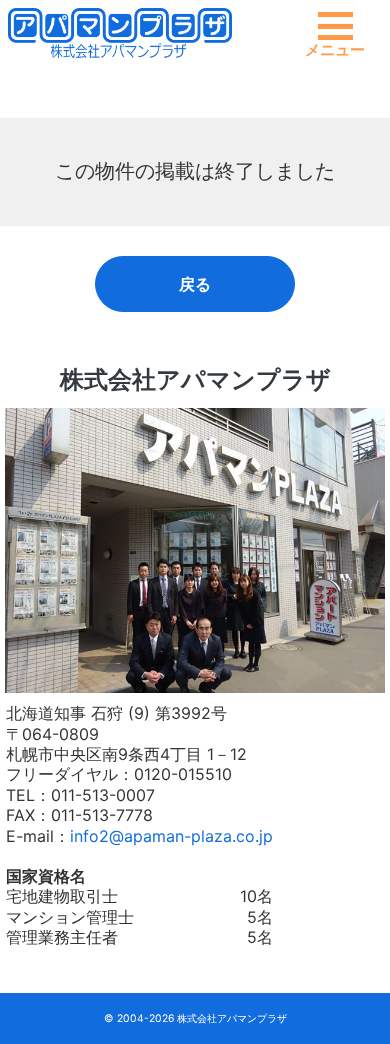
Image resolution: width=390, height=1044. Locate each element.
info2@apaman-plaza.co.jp (171, 836)
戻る (195, 284)
